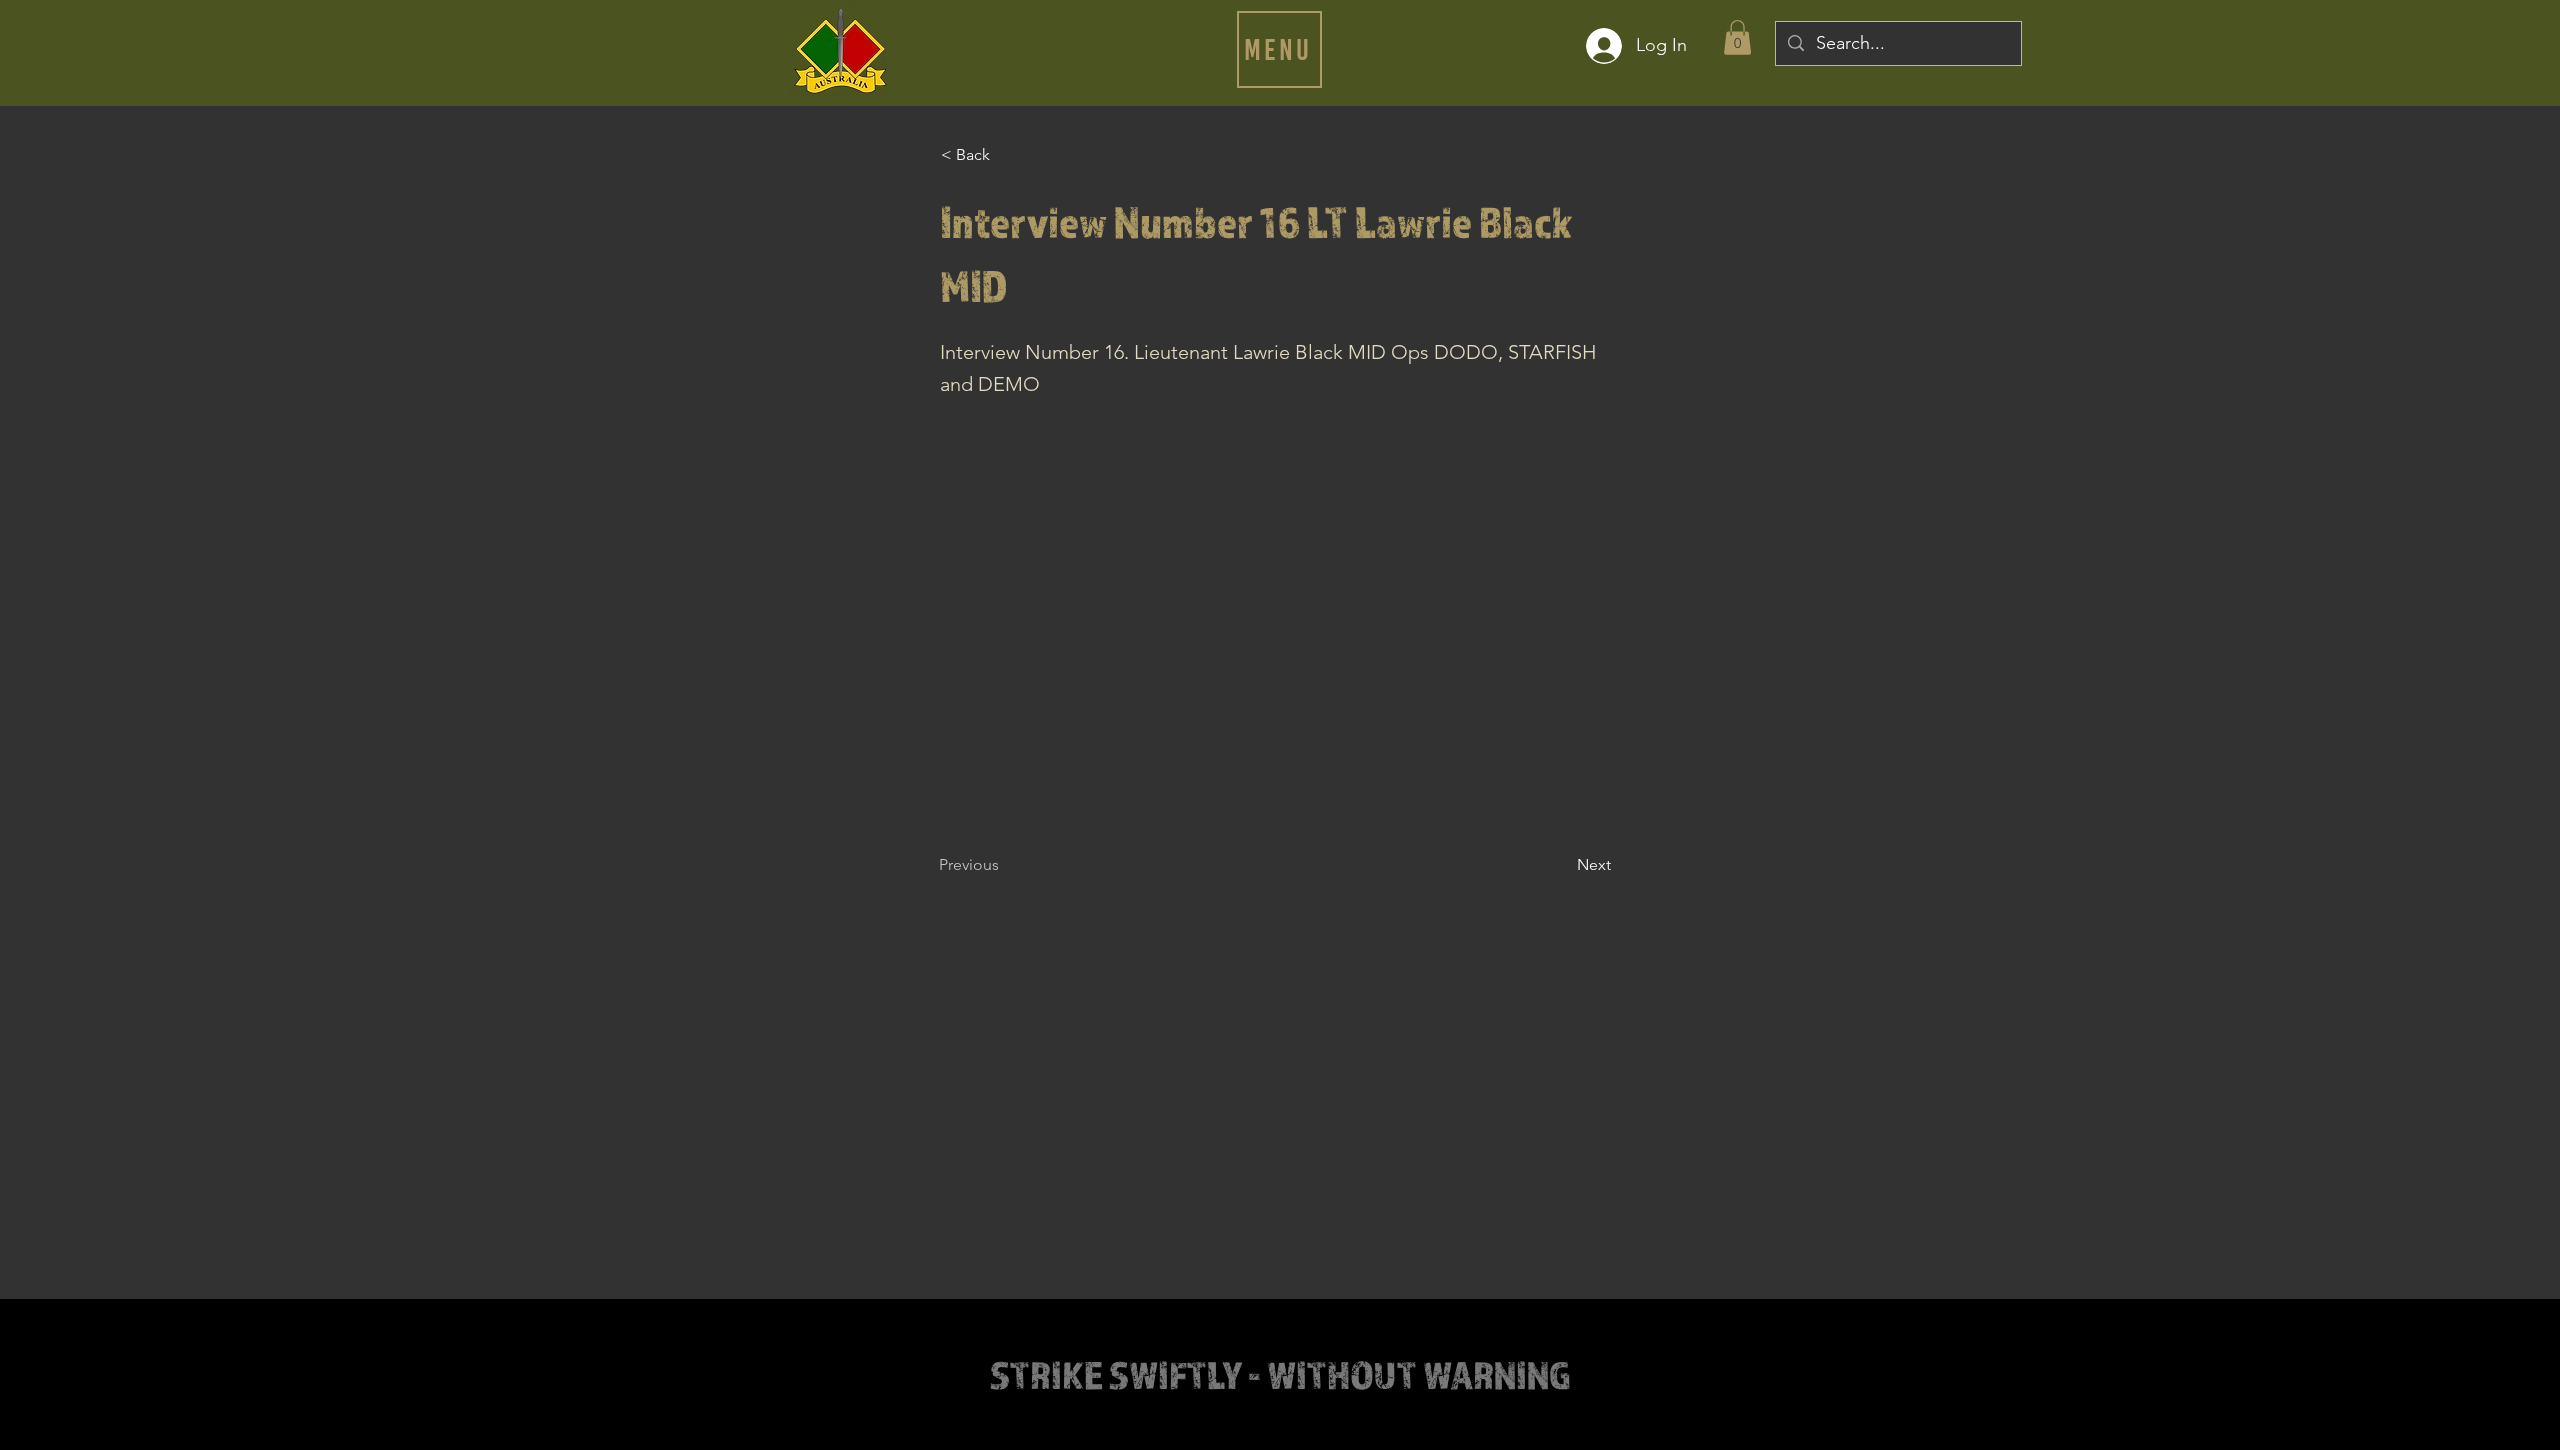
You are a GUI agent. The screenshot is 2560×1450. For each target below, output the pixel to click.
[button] (1279, 49)
